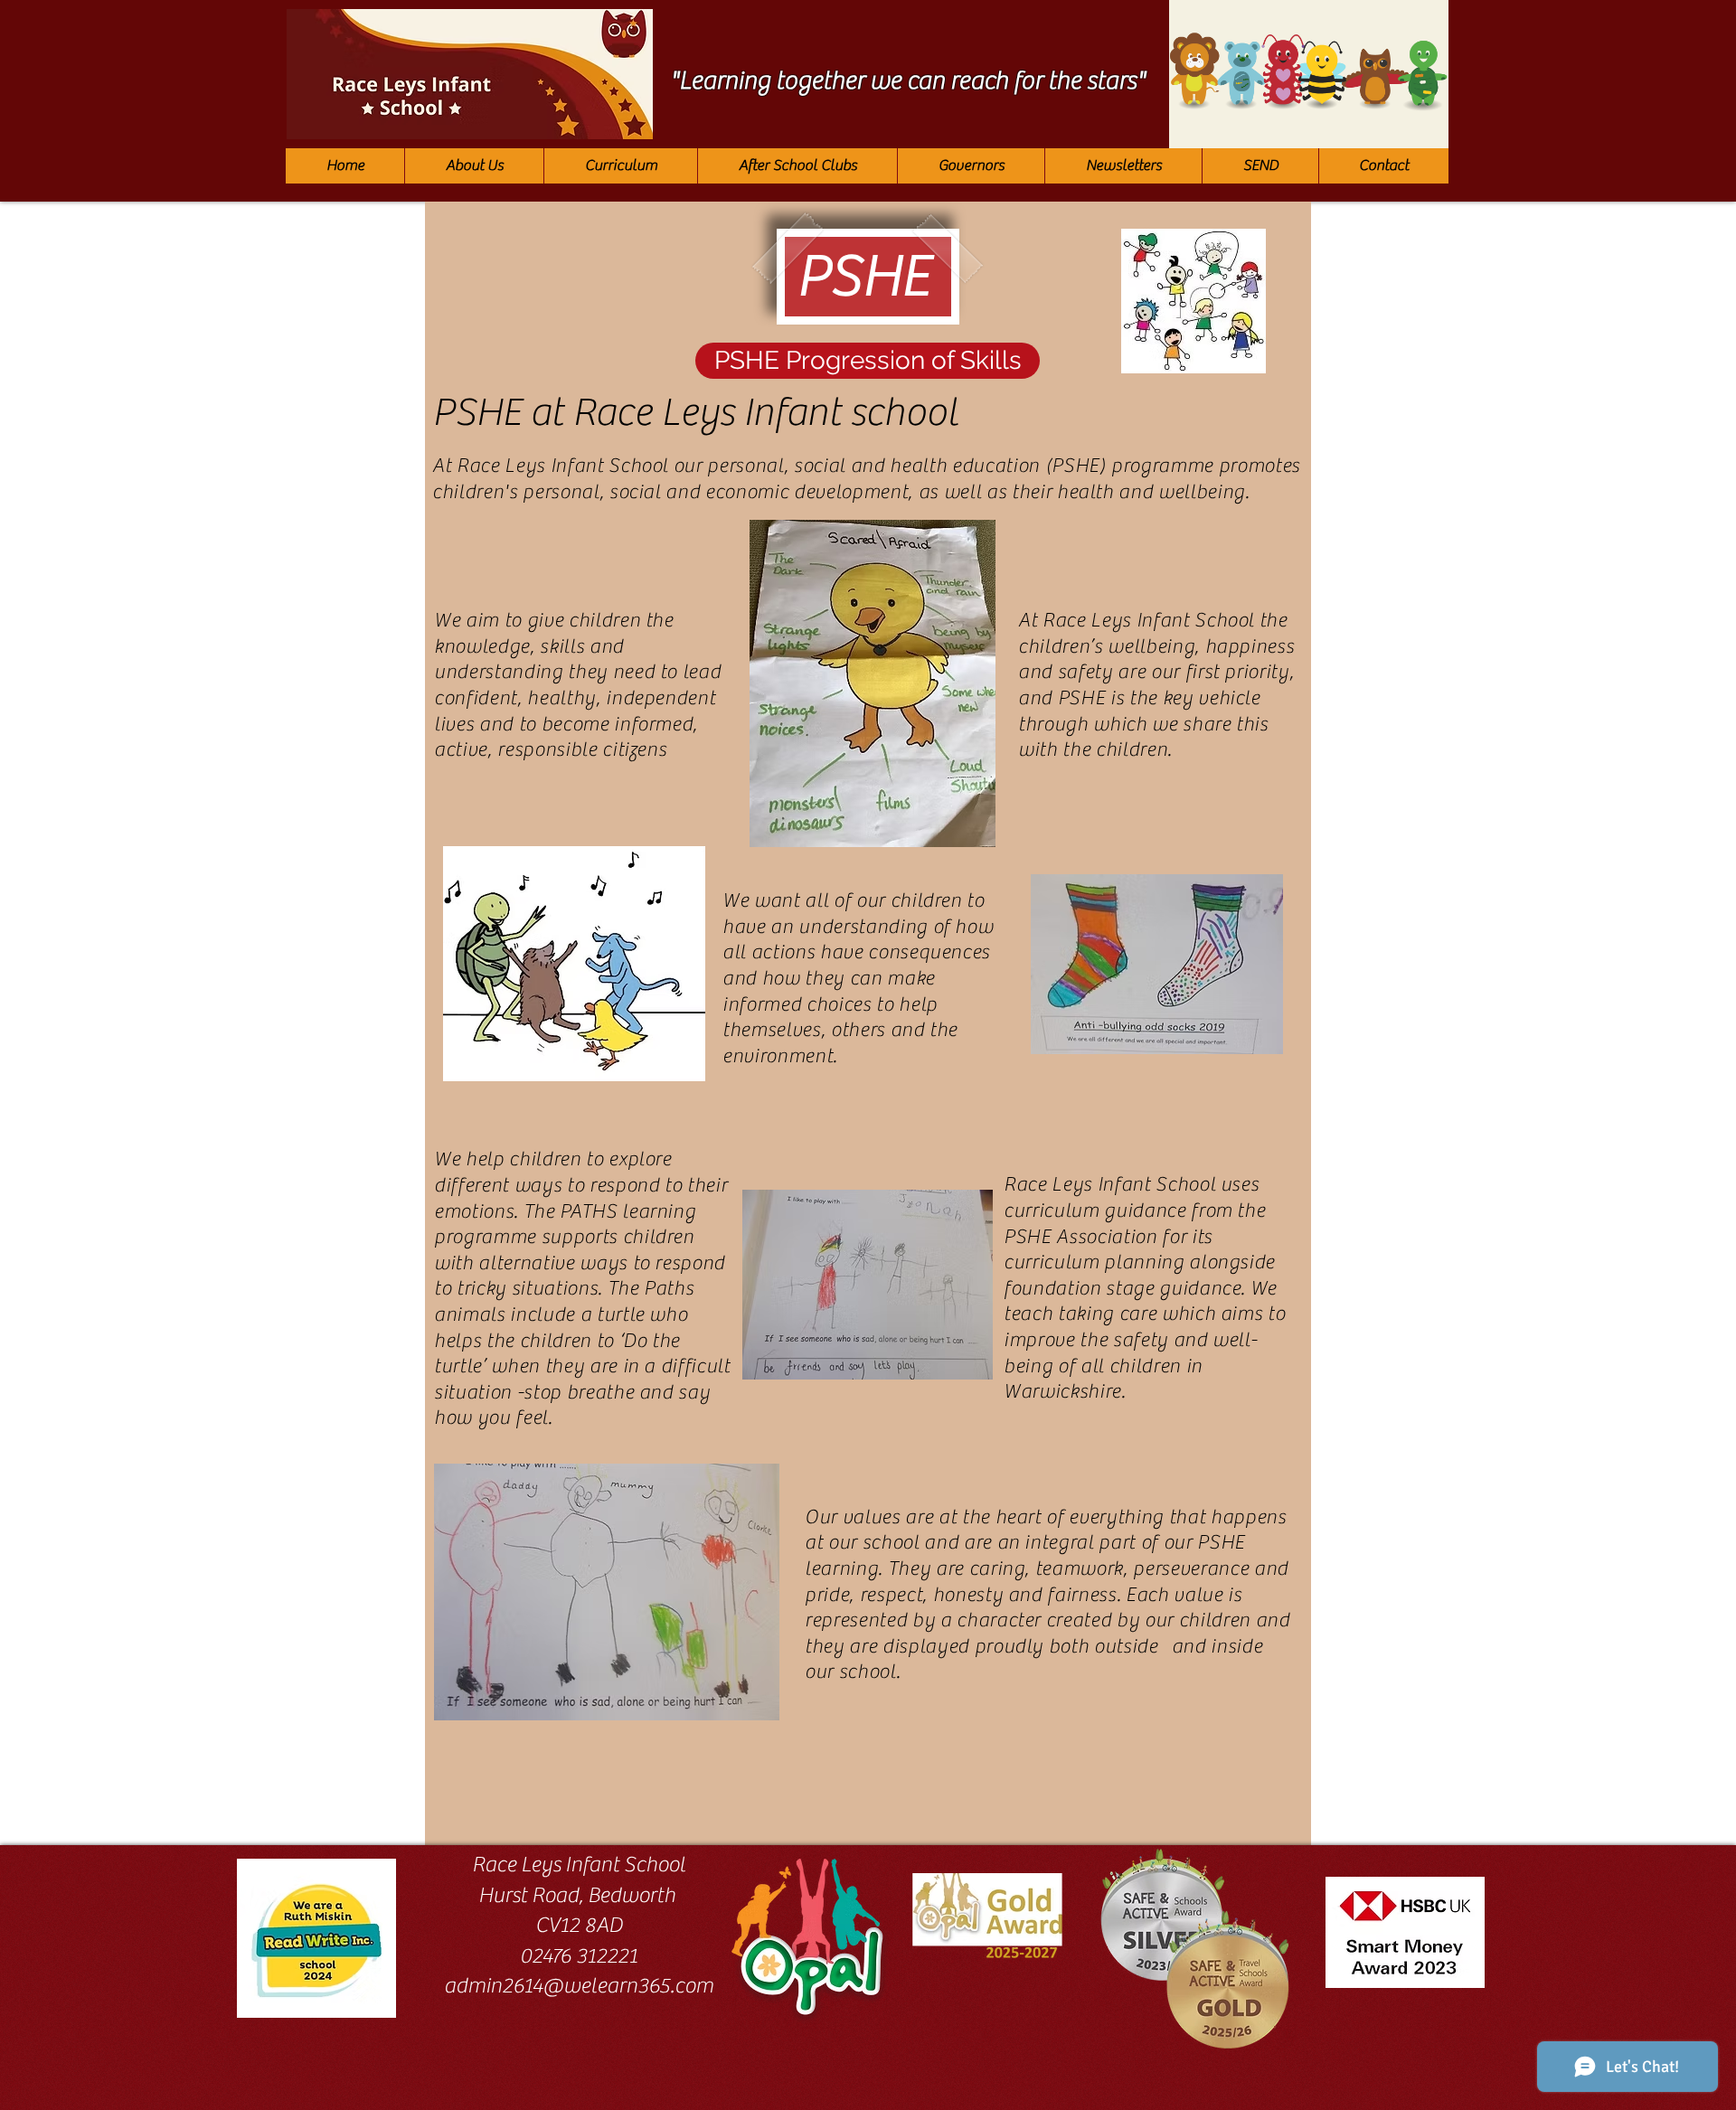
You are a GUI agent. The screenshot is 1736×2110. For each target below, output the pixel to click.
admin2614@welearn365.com (579, 1986)
